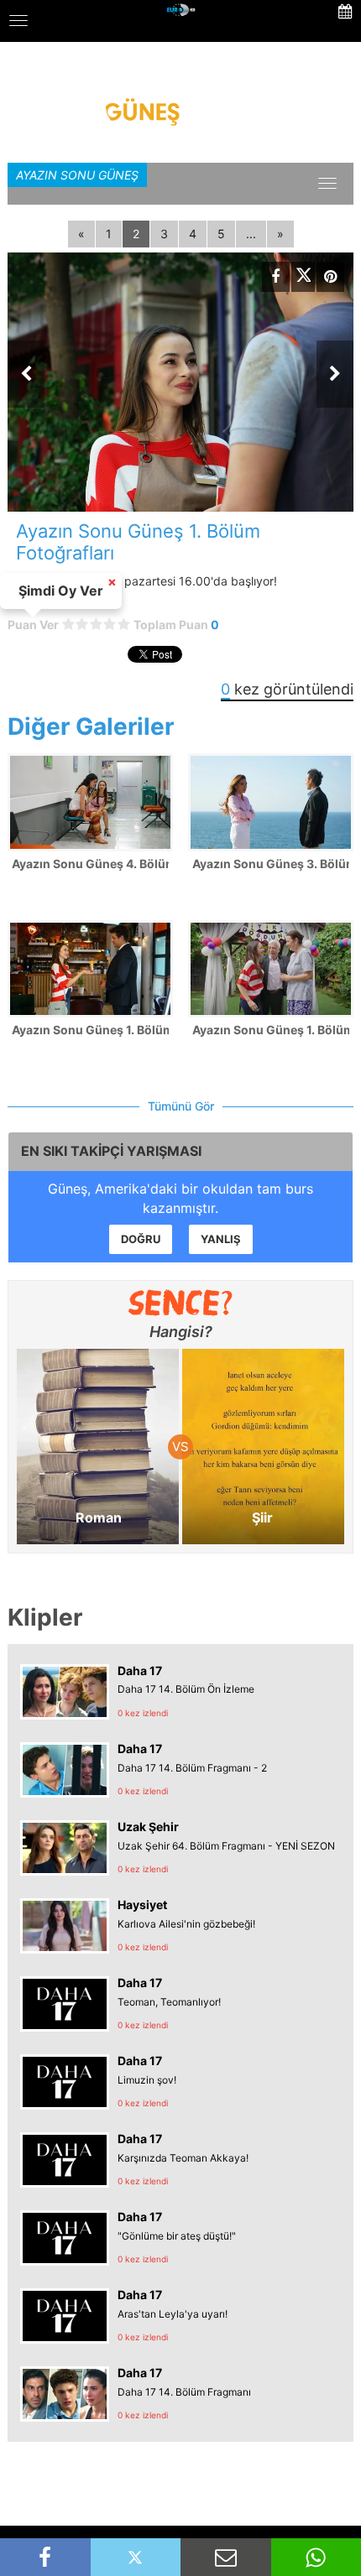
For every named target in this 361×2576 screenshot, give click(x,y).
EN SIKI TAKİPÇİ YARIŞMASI (111, 1151)
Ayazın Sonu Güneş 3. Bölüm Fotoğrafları (271, 864)
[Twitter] (303, 277)
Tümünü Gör (181, 1106)
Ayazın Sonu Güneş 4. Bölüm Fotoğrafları (90, 864)
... (251, 234)
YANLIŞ (221, 1239)
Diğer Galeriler (91, 726)
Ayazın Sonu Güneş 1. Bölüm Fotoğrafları (90, 1030)
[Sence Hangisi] (181, 1303)
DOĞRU (141, 1239)
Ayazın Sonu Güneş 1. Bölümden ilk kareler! (271, 1030)
